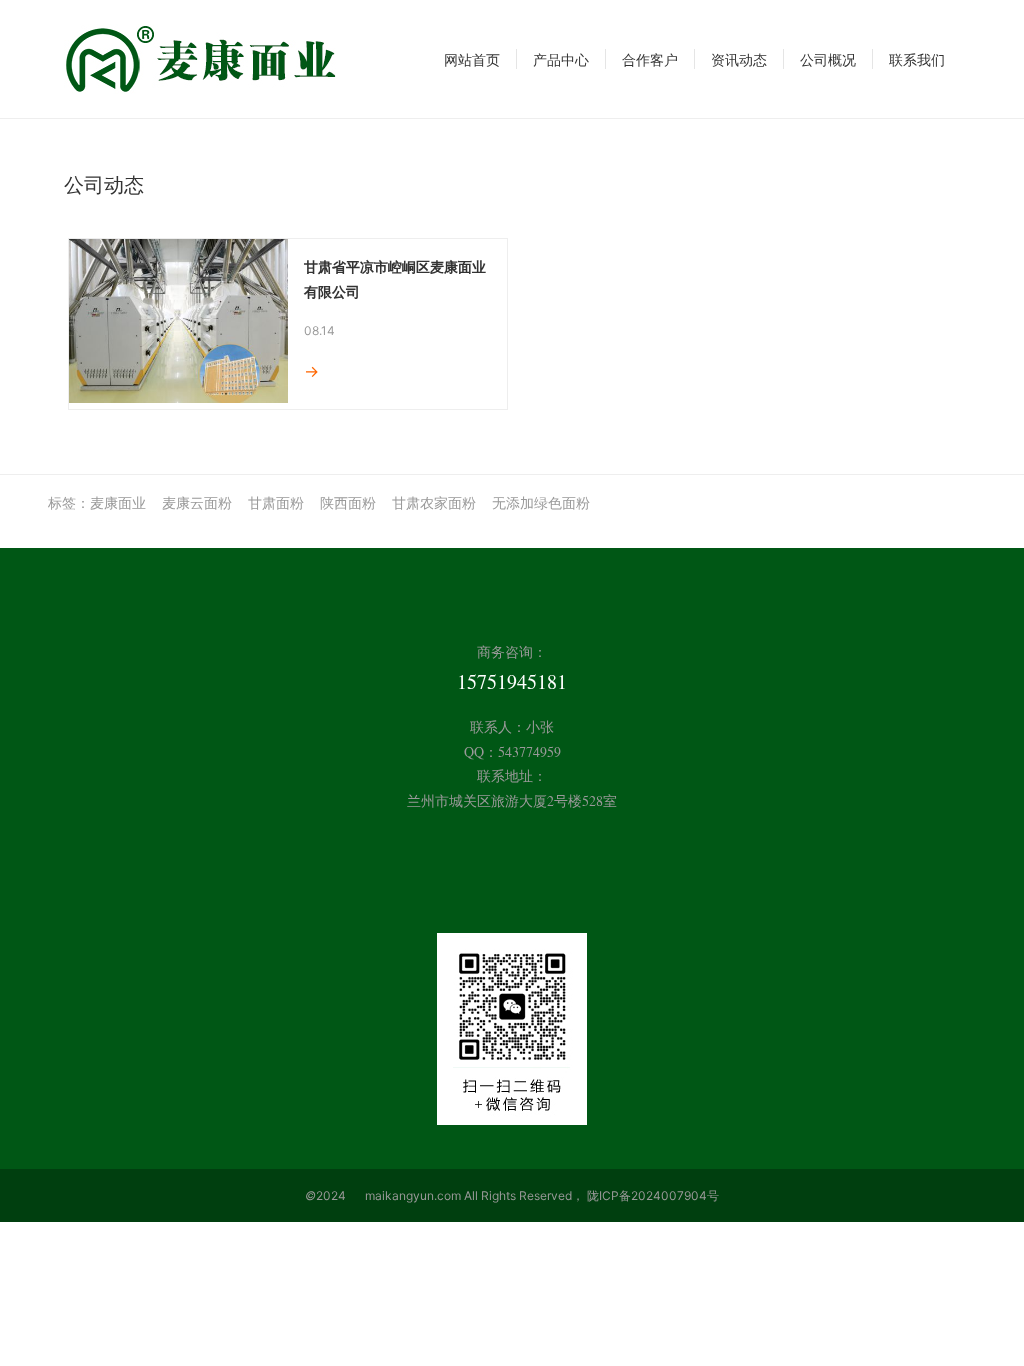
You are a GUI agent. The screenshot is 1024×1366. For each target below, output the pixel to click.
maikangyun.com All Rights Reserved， (474, 1195)
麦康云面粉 (197, 502)
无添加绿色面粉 (541, 502)
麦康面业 (118, 502)
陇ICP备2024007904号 (653, 1195)
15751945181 (512, 681)
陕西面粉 (348, 502)
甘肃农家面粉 (434, 502)
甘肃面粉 (276, 502)
